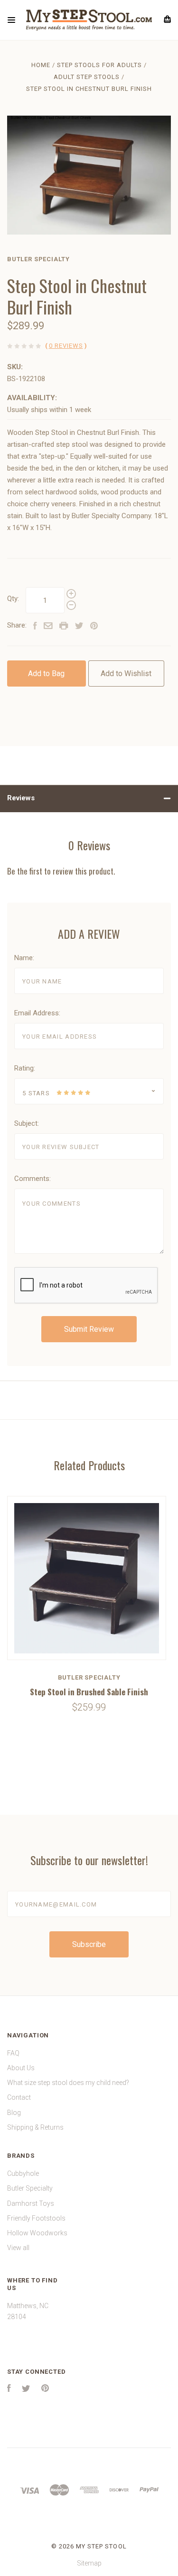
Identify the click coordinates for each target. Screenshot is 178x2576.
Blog (14, 2113)
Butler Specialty (38, 259)
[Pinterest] (45, 2389)
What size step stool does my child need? (68, 2083)
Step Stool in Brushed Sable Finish (89, 1692)
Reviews (21, 798)
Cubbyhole (23, 2173)
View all (18, 2248)
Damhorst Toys (31, 2203)
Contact (19, 2097)
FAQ (13, 2053)
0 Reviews (66, 346)
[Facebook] (9, 2389)
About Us (21, 2068)
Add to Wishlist (126, 673)
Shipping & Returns (35, 2127)
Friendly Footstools (36, 2218)
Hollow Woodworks (37, 2233)
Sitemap (89, 2563)
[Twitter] (26, 2389)
